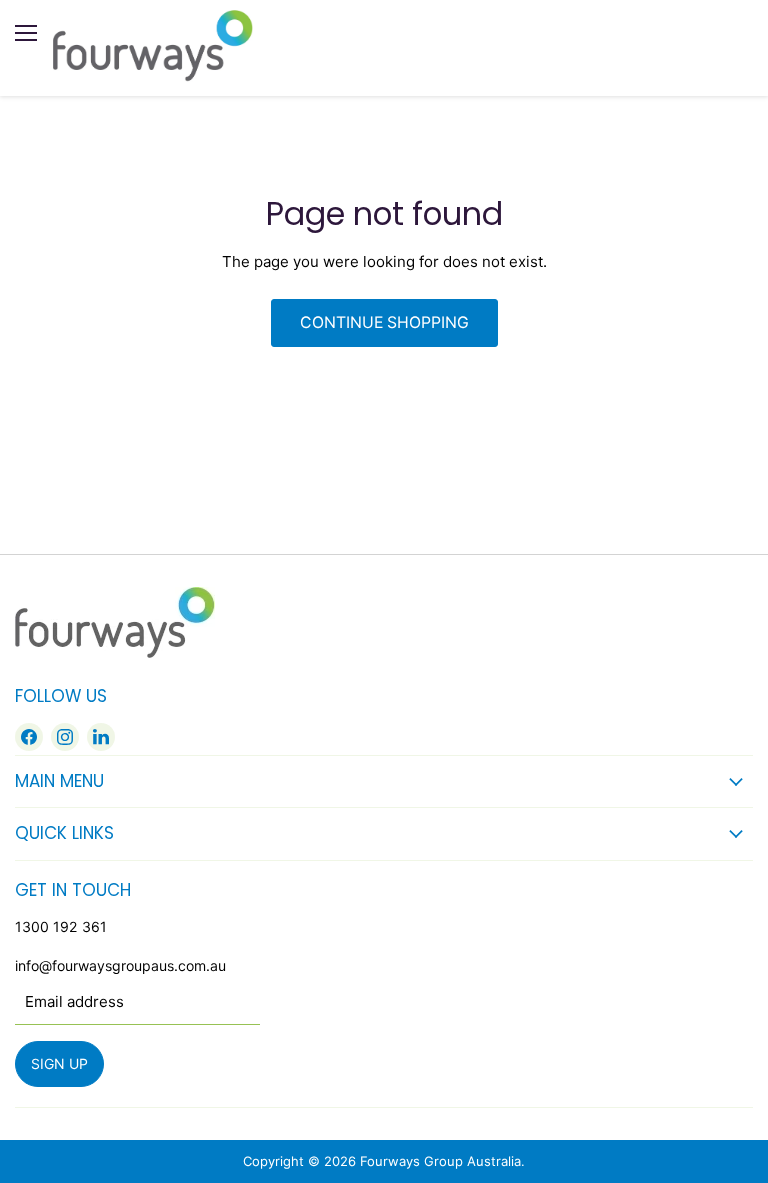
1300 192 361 (61, 926)
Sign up (59, 1063)
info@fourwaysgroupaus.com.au (120, 965)
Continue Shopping (384, 322)
